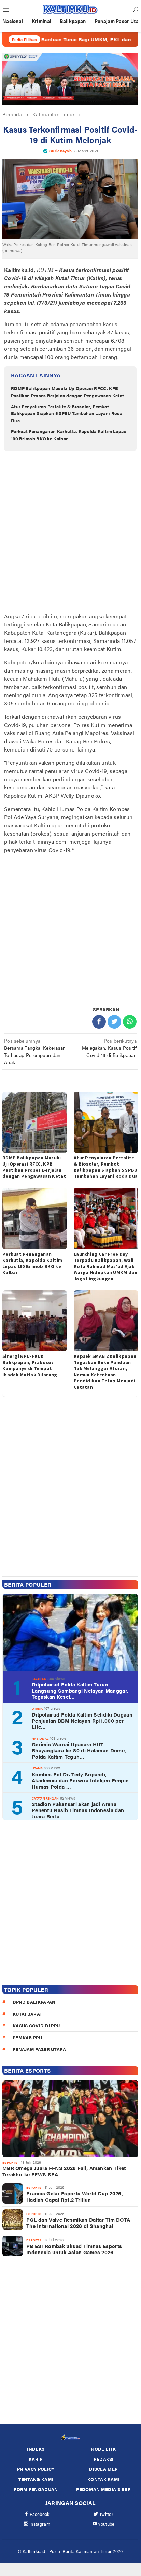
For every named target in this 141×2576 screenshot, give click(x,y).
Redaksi (104, 2459)
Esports (10, 2162)
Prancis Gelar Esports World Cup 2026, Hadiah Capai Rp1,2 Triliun (75, 2196)
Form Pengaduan (36, 2489)
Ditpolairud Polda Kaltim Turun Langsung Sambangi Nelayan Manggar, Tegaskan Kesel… (80, 1691)
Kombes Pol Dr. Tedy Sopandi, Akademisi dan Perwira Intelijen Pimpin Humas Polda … (80, 1780)
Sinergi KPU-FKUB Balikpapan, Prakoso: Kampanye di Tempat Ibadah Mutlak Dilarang (30, 1365)
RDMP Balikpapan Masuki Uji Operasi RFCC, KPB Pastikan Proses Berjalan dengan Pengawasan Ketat (67, 392)
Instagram (40, 2524)
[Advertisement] (70, 533)
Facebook (40, 2514)
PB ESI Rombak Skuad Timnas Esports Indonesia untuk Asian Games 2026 (74, 2249)
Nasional (40, 1739)
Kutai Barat (27, 2014)
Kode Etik (103, 2449)
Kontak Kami (103, 2479)
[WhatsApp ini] (130, 1022)
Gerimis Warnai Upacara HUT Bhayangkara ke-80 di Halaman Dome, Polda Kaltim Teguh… (79, 1750)
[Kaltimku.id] (70, 9)
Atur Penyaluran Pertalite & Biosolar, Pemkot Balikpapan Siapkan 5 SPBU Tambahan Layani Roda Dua (67, 414)
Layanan (39, 1679)
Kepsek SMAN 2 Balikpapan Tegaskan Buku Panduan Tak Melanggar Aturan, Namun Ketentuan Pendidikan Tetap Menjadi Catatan (105, 1372)
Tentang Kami (36, 2479)
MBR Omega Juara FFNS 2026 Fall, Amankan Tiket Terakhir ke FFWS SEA (64, 2171)
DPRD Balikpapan (34, 2002)
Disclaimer (103, 2469)
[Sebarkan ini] (99, 1022)
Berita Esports (27, 2071)
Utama (37, 1709)
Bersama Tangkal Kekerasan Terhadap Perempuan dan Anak (35, 1051)
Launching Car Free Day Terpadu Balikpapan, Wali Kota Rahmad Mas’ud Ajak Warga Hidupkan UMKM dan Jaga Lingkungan (105, 1266)
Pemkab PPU (27, 2037)
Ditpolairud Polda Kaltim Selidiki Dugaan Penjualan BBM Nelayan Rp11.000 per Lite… (82, 1721)
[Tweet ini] (114, 1022)
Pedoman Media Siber (103, 2489)
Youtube (106, 2524)
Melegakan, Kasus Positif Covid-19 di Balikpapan (109, 1048)
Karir (36, 2459)
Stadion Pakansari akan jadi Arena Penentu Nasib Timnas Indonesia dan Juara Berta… (78, 1810)
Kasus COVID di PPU (36, 2026)
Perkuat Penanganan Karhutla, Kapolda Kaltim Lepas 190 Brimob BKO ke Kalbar (32, 1263)
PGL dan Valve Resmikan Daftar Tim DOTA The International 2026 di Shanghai (78, 2223)
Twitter (106, 2514)
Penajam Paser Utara (39, 2049)
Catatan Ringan (45, 1798)
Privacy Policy (36, 2469)
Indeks (36, 2449)
